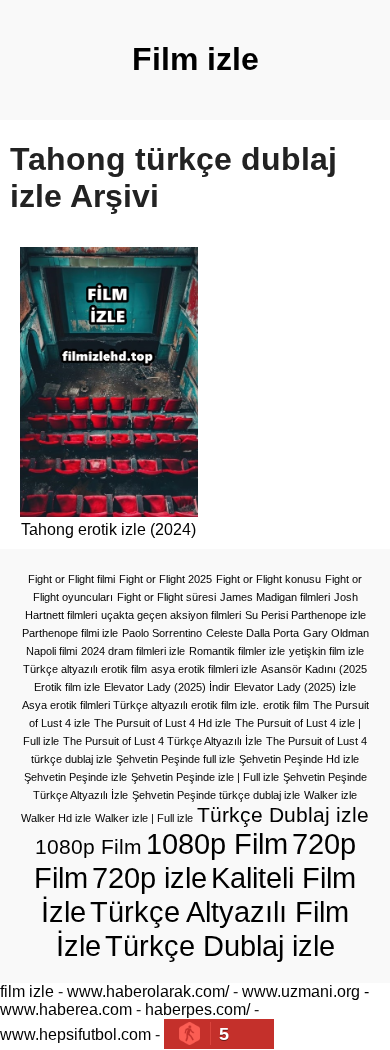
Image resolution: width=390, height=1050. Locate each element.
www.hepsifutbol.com (75, 1034)
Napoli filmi (51, 651)
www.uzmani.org (301, 991)
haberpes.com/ (197, 1009)
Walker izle (330, 795)
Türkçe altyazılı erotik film (85, 669)
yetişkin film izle (326, 651)
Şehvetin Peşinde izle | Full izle (205, 777)
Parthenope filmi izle (70, 633)
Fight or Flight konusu (268, 579)
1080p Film (217, 843)
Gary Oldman (336, 633)
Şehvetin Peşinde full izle (175, 759)
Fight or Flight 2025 (165, 579)
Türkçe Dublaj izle (220, 945)
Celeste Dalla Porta (252, 633)
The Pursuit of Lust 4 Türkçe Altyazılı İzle (162, 741)
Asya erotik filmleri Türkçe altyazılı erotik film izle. (140, 705)
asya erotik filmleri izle (204, 669)
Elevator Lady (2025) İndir (167, 687)
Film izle (195, 59)
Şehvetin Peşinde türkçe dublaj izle (216, 795)
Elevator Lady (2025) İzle (295, 687)
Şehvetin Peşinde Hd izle (299, 759)
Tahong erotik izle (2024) (108, 529)
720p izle (149, 877)
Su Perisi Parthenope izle (305, 615)
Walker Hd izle (56, 818)
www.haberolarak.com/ (148, 991)
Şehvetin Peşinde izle (75, 777)
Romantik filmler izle (237, 651)
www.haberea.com (66, 1009)
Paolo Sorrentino (162, 633)
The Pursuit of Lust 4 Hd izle (162, 723)
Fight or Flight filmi (71, 579)
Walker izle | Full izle (144, 818)
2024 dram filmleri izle (133, 651)
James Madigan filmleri (275, 597)
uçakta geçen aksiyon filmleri (171, 615)
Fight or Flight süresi (166, 597)
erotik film (286, 705)
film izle (27, 991)
